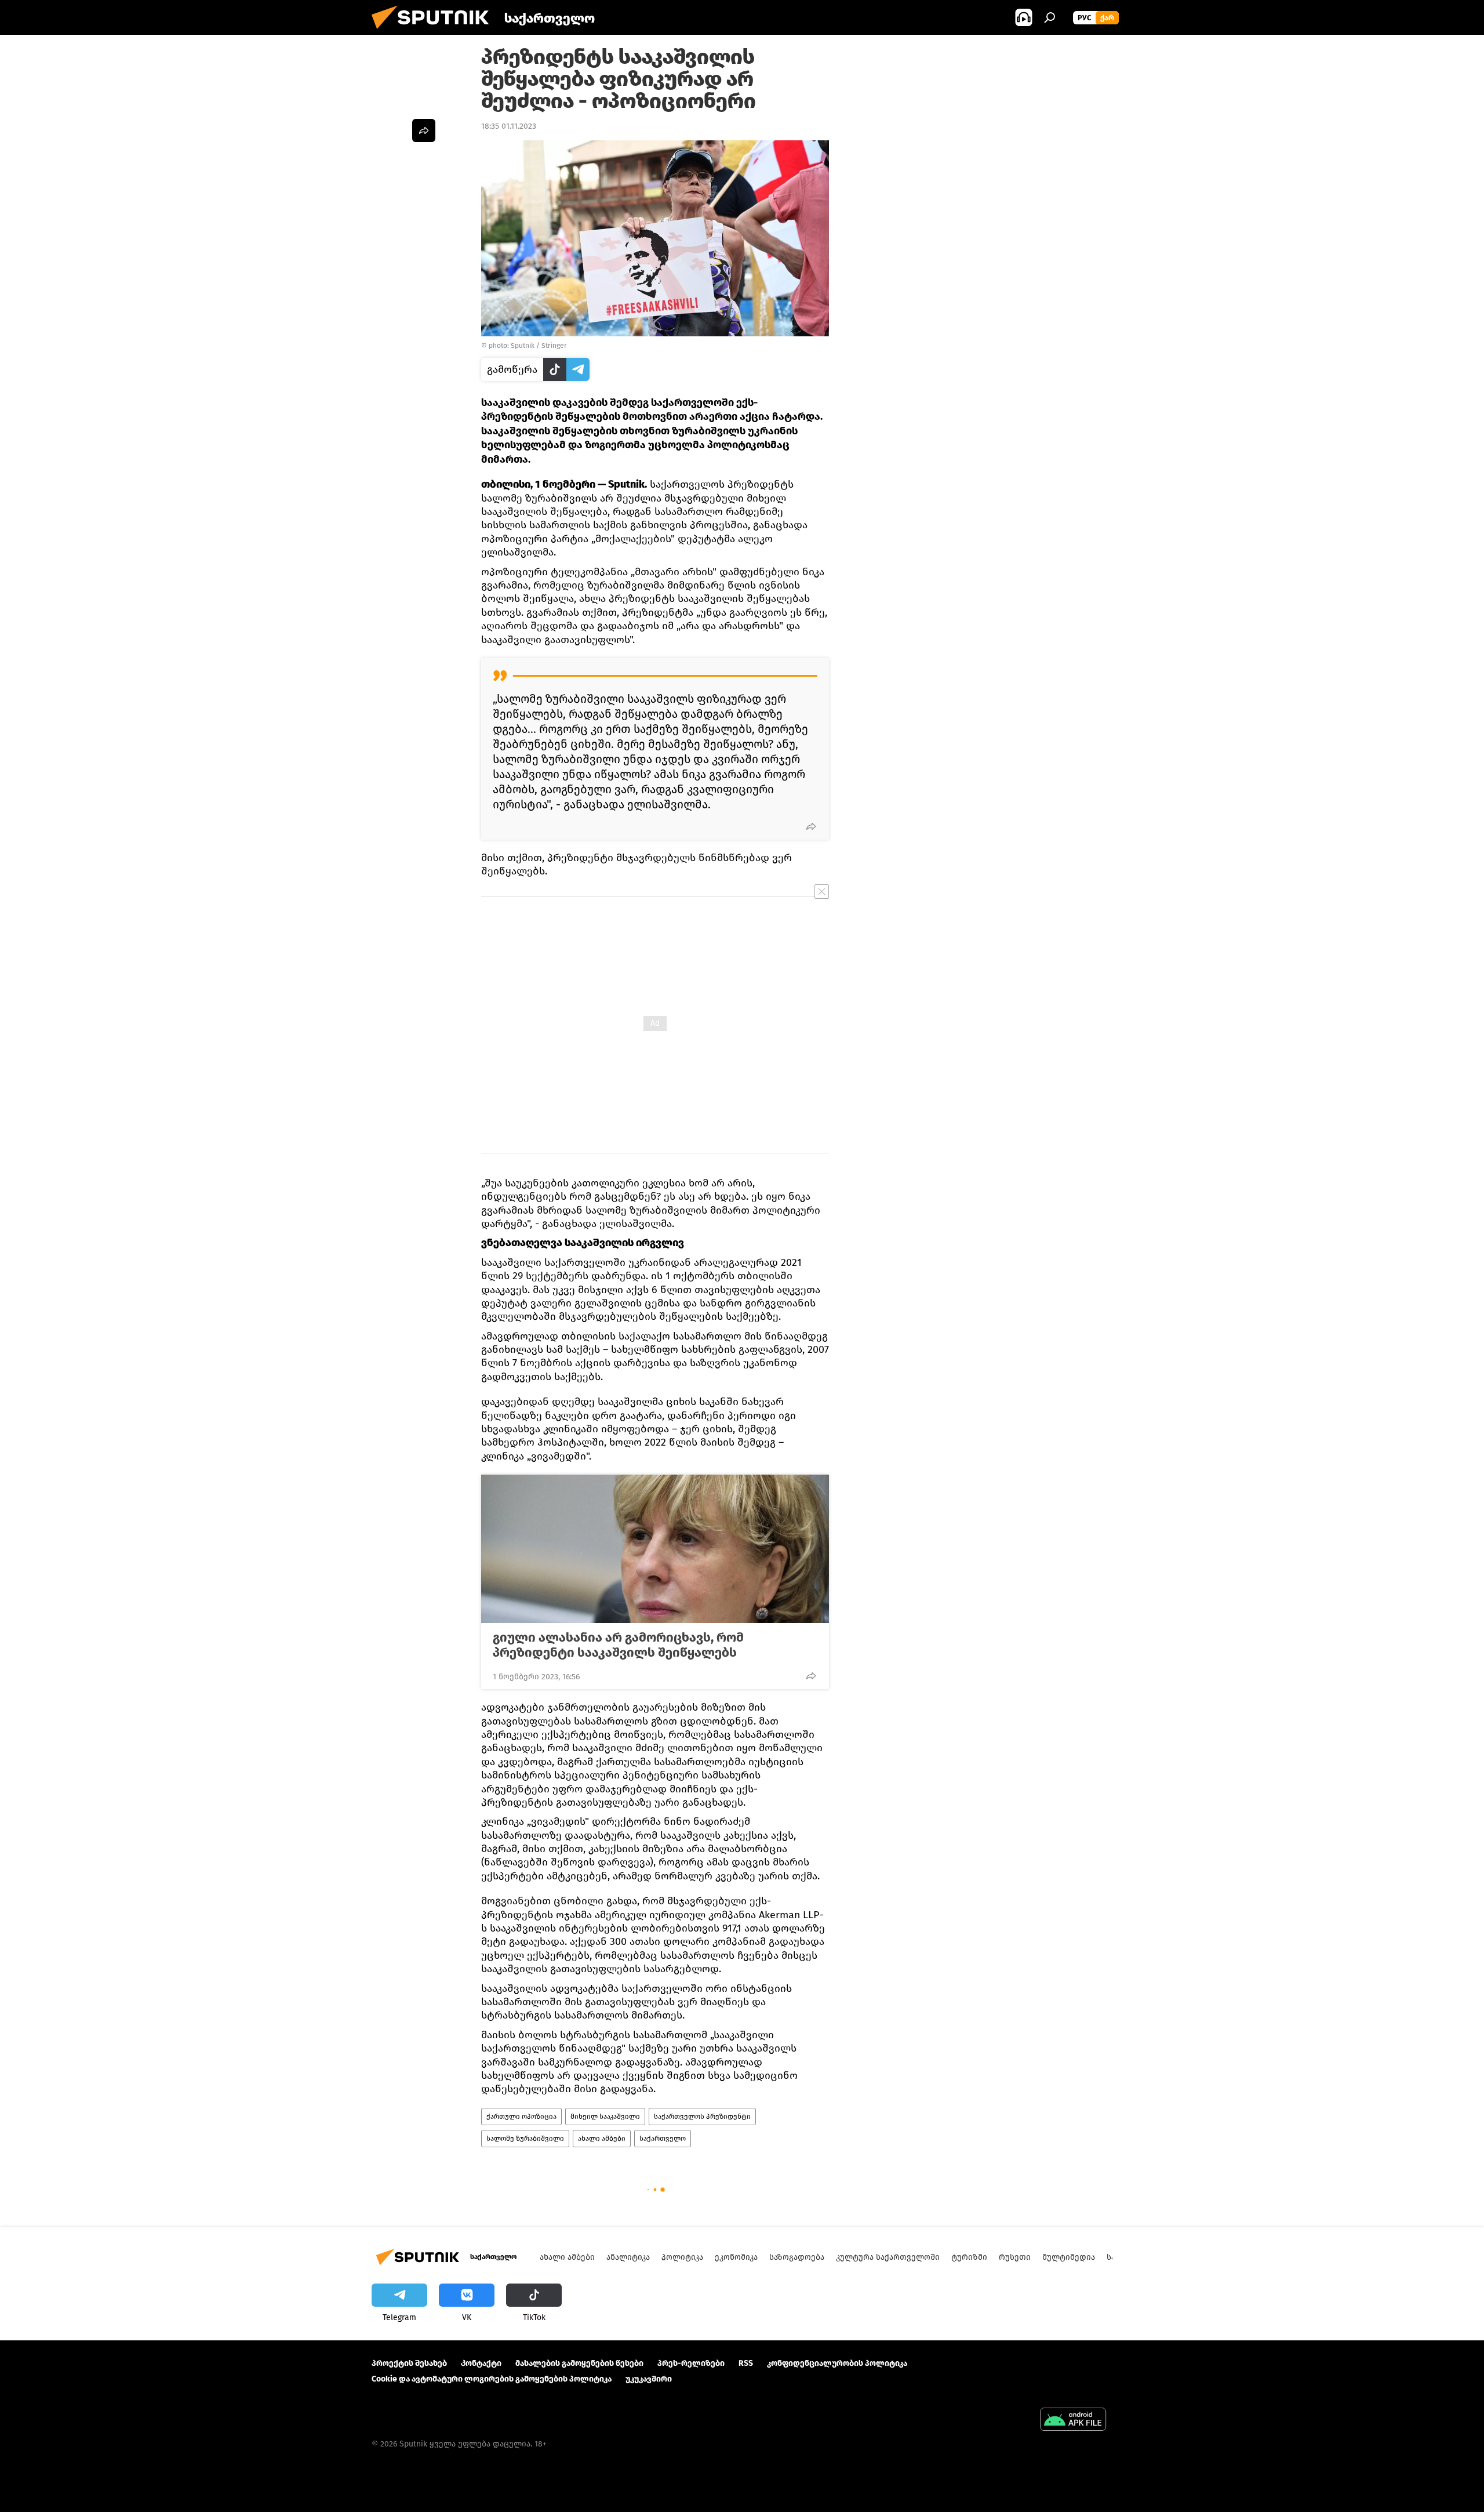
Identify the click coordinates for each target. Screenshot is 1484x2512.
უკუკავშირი (649, 2379)
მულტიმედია (1069, 2257)
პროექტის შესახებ (409, 2363)
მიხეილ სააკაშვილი (605, 2117)
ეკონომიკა (736, 2257)
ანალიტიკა (628, 2257)
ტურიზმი (969, 2257)
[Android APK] (1073, 2421)
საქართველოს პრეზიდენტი (702, 2117)
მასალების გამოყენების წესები (579, 2363)
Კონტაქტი (481, 2363)
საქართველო (663, 2139)
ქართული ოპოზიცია (521, 2117)
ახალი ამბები (602, 2139)
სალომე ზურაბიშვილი (525, 2139)
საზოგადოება (797, 2257)
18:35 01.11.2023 (509, 126)
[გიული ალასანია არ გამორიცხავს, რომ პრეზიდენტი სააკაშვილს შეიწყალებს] (655, 1549)
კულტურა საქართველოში (888, 2257)
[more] (811, 826)
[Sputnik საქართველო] (435, 32)
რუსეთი (1015, 2257)
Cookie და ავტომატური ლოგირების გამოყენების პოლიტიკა (492, 2379)
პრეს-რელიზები (691, 2363)
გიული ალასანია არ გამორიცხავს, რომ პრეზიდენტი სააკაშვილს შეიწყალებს (618, 1645)
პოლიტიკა (682, 2257)
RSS (746, 2363)
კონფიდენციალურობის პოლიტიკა (837, 2363)
